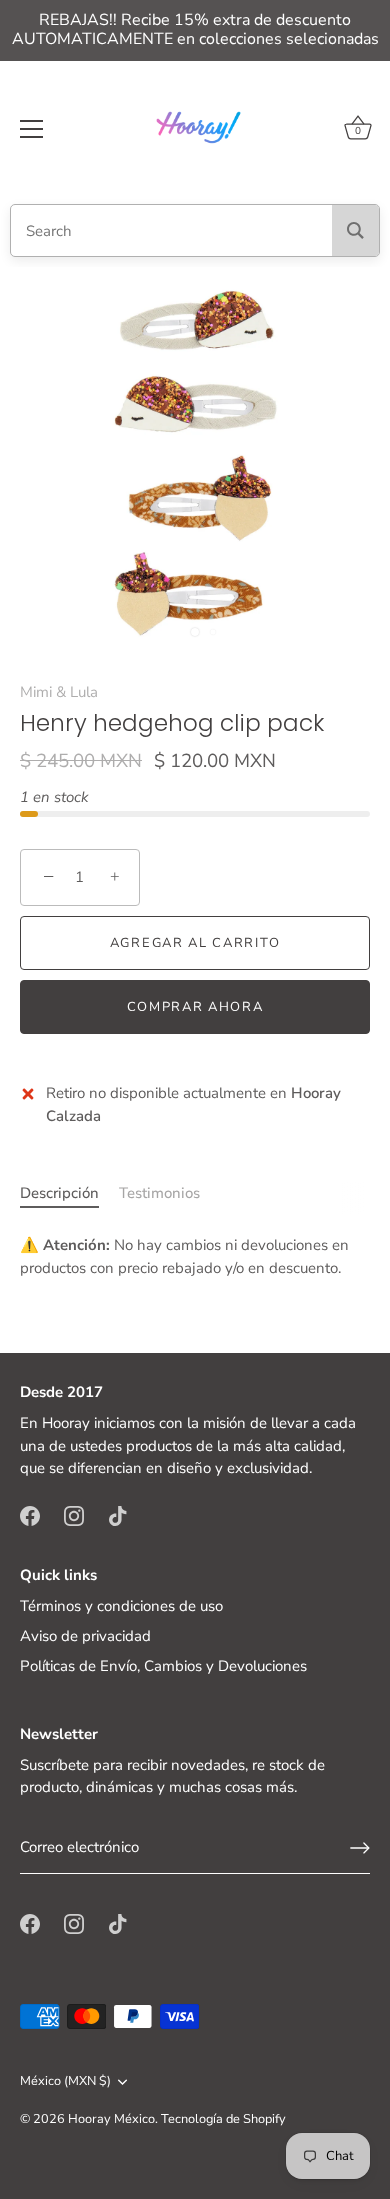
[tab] (69, 1193)
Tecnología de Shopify (223, 2119)
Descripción (59, 1193)
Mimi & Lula (59, 692)
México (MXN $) (65, 2082)
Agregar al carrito (195, 943)
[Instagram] (74, 1515)
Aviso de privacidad (85, 1636)
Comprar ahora (195, 1007)
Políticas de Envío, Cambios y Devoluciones (163, 1666)
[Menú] (32, 129)
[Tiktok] (118, 1515)
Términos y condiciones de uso (121, 1606)
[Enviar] (360, 1848)
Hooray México (111, 2119)
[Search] (355, 230)
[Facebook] (30, 1515)
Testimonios (159, 1193)
